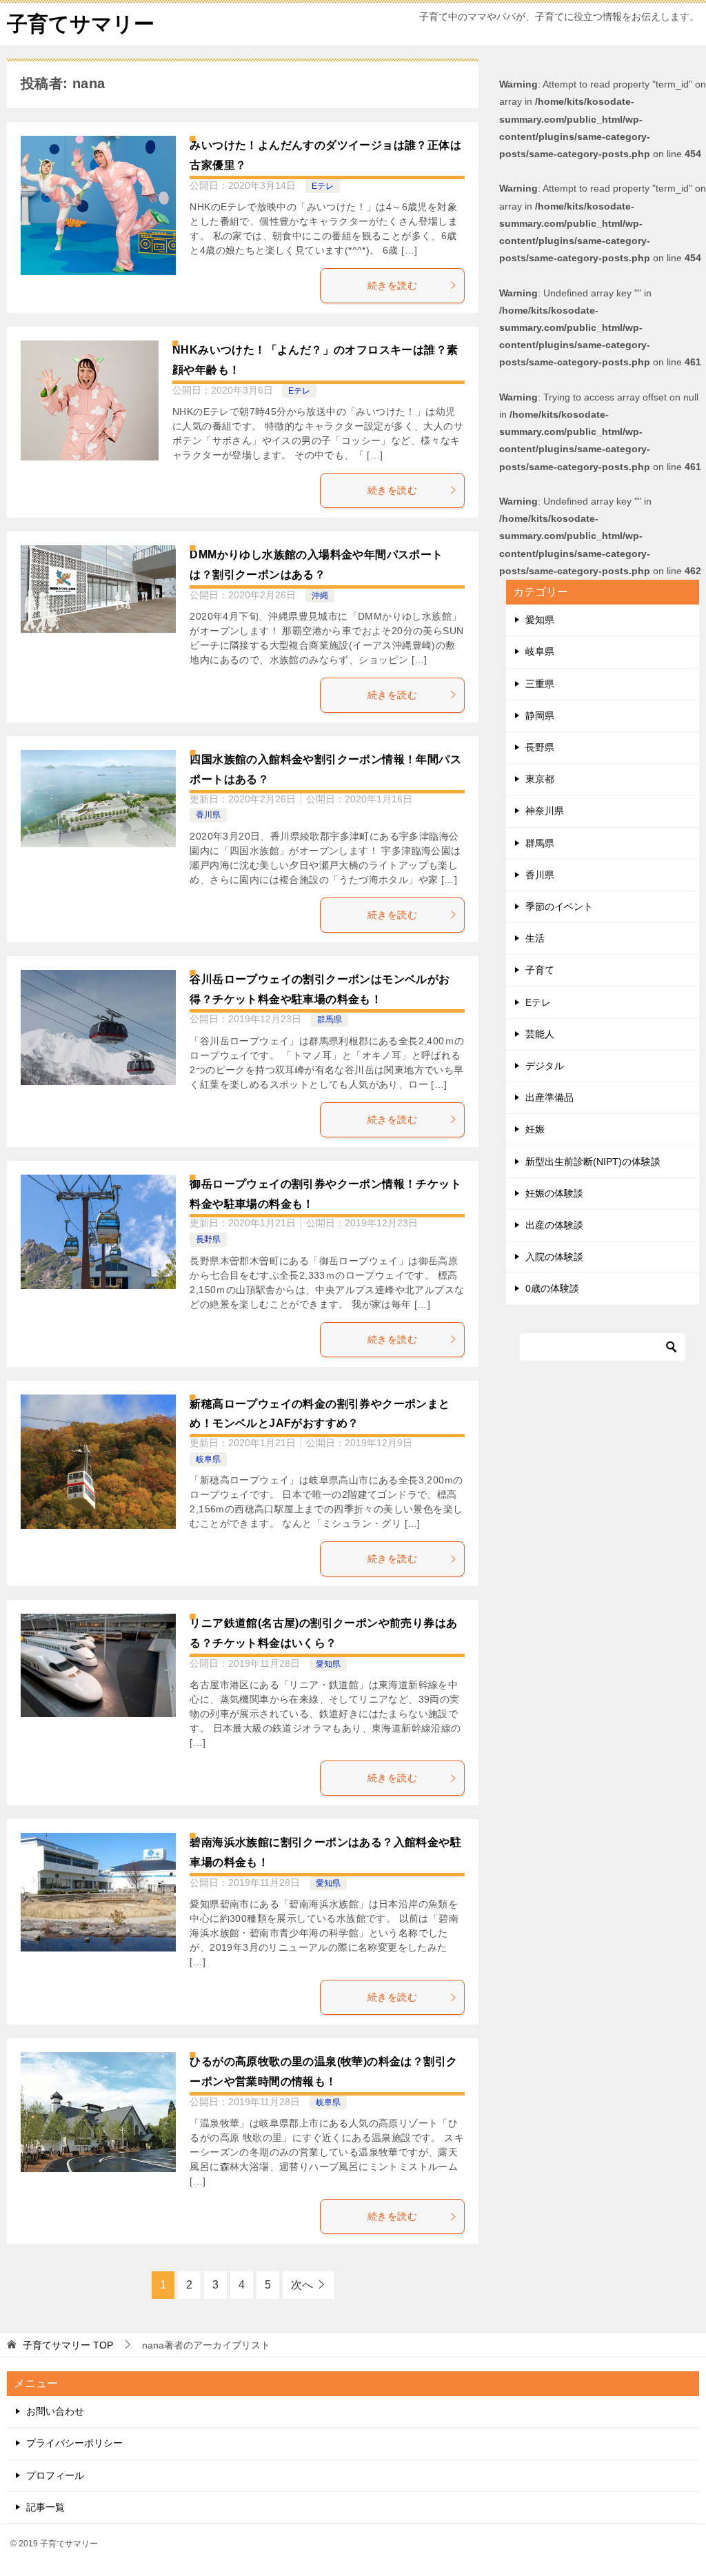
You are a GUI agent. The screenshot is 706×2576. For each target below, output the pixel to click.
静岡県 (540, 716)
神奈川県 (545, 811)
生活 (535, 938)
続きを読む (392, 285)
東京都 (540, 779)
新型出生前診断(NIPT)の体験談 (593, 1162)
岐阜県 (208, 1459)
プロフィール (55, 2475)
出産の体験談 (554, 1225)
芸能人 (540, 1034)
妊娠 (535, 1129)
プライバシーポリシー (74, 2443)
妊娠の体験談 (554, 1193)
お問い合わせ (55, 2411)
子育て (540, 970)
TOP (68, 2345)
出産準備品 (549, 1097)
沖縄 (320, 596)
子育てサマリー (81, 24)
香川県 (208, 815)
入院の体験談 (554, 1257)
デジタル (545, 1066)
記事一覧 (46, 2507)
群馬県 (330, 1020)
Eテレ (323, 186)
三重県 (540, 684)
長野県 (208, 1239)
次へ (302, 2285)
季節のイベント (559, 906)
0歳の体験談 (552, 1288)
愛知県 (328, 1664)
